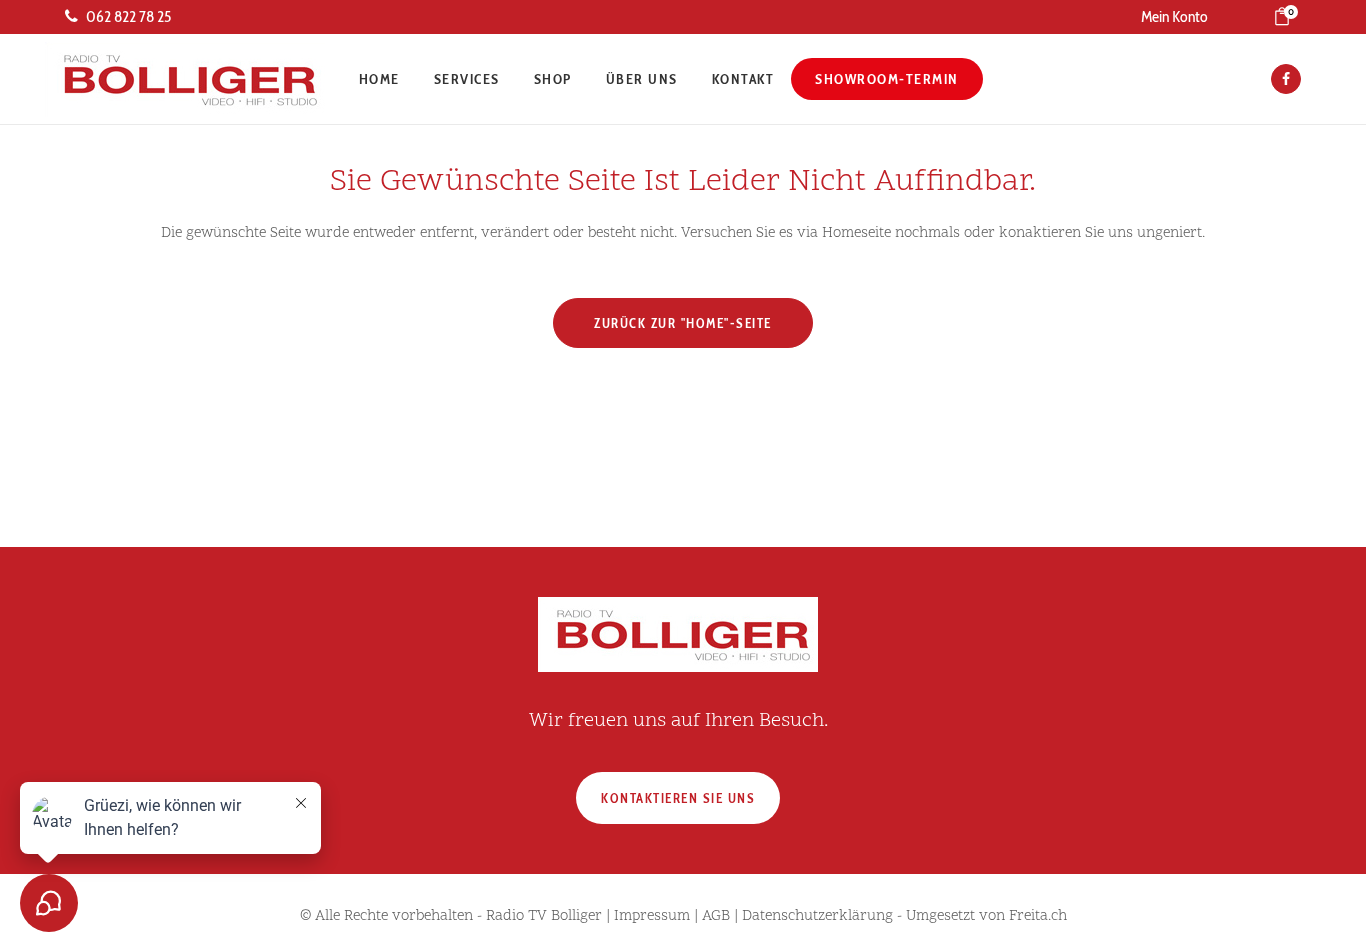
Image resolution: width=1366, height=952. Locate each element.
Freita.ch (1038, 916)
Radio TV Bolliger (544, 916)
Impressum (652, 916)
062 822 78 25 (128, 16)
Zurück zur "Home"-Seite (683, 323)
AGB (716, 916)
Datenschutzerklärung (817, 916)
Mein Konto (1174, 16)
